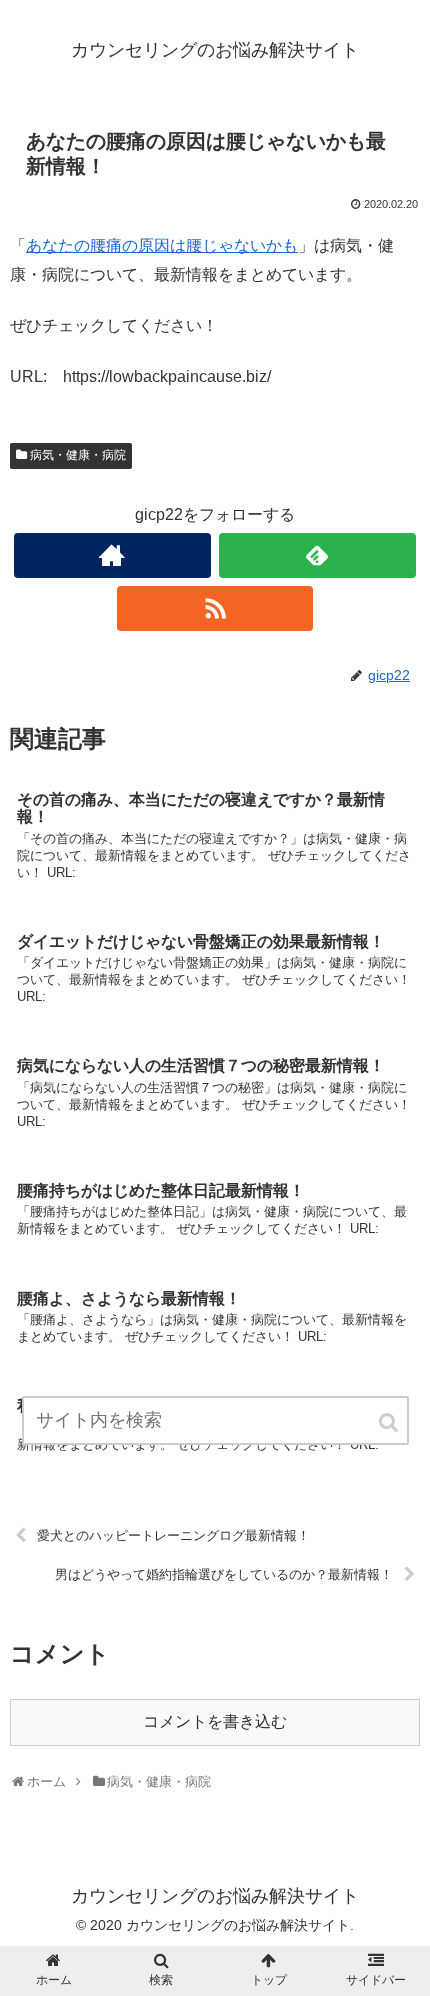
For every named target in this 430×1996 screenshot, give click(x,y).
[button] (390, 1422)
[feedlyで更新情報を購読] (317, 555)
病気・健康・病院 (78, 455)
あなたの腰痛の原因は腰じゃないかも (162, 245)
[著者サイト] (112, 555)
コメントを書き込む (215, 1721)
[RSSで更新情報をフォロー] (215, 608)
